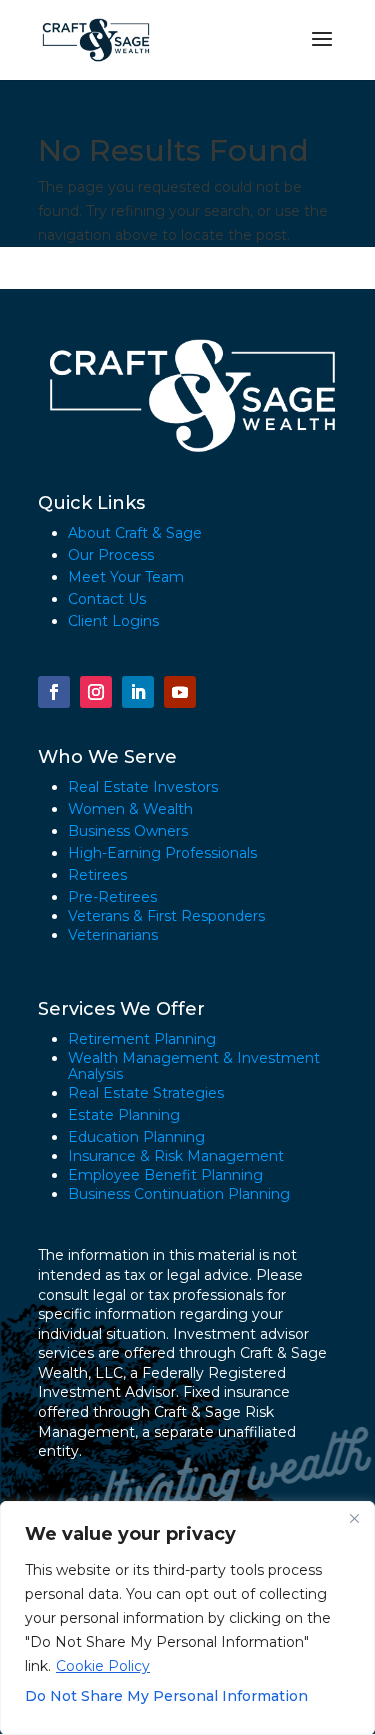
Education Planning (136, 1137)
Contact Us (107, 599)
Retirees (97, 875)
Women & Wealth (130, 809)
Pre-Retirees (112, 897)
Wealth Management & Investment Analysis (194, 1066)
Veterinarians (113, 935)
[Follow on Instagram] (96, 692)
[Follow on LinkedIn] (138, 692)
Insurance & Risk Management (176, 1156)
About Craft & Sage (135, 533)
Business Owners (128, 831)
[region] (187, 1618)
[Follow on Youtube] (180, 692)
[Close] (354, 1518)
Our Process (111, 555)
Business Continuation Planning (179, 1194)
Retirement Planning (142, 1039)
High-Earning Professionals (162, 853)
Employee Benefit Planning (165, 1175)
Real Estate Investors (143, 787)
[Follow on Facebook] (54, 692)
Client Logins (113, 621)
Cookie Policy (103, 1666)
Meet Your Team (126, 577)
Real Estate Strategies (146, 1093)
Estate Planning (124, 1115)
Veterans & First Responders (166, 916)
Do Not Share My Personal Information (166, 1696)
